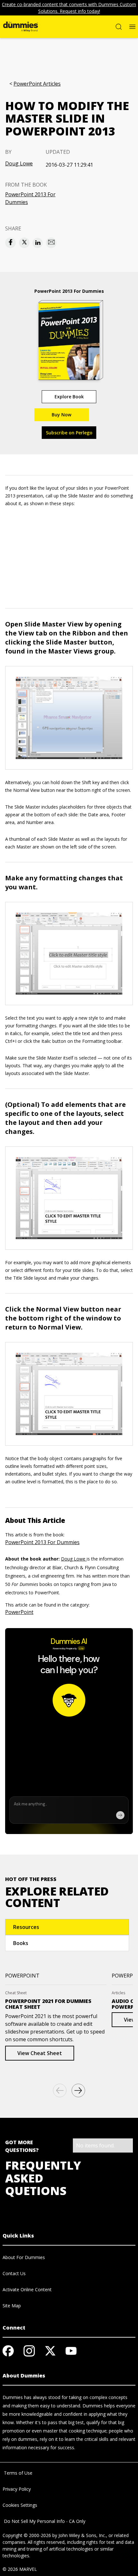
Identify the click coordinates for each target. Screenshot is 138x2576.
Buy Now (61, 415)
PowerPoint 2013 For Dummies (30, 198)
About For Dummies (24, 2257)
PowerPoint (19, 1612)
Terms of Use (17, 2473)
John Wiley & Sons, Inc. (82, 2535)
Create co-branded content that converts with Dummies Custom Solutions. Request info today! (69, 8)
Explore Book (69, 397)
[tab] (67, 1927)
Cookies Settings (20, 2505)
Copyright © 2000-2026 (27, 2535)
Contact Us (14, 2273)
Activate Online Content (27, 2289)
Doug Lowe (19, 163)
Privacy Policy (17, 2489)
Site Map (12, 2306)
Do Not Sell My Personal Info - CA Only (44, 2521)
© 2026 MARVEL (20, 2569)
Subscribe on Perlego (69, 433)
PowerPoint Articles (37, 84)
